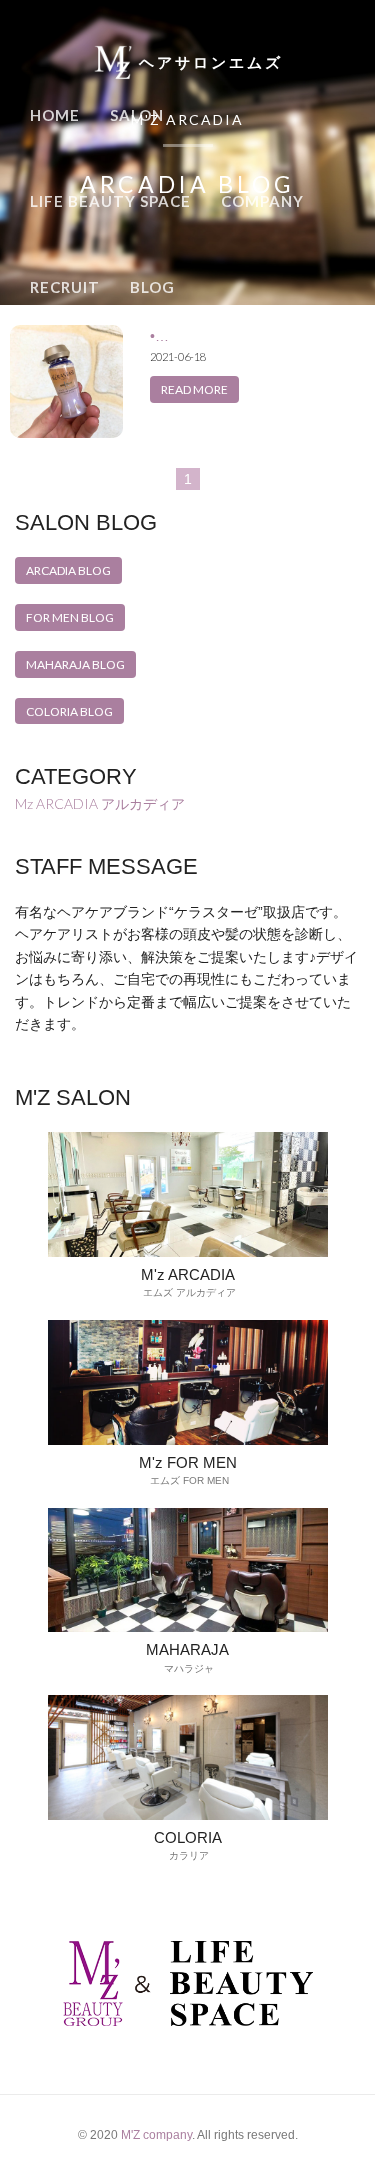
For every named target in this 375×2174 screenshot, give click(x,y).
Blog (152, 287)
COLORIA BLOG (69, 711)
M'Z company (156, 2135)
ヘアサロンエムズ (211, 62)
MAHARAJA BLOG (75, 664)
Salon (137, 115)
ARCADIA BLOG (68, 570)
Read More (194, 389)
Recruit (65, 287)
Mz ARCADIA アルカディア (100, 803)
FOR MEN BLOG (70, 617)
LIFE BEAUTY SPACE (110, 201)
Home (55, 115)
